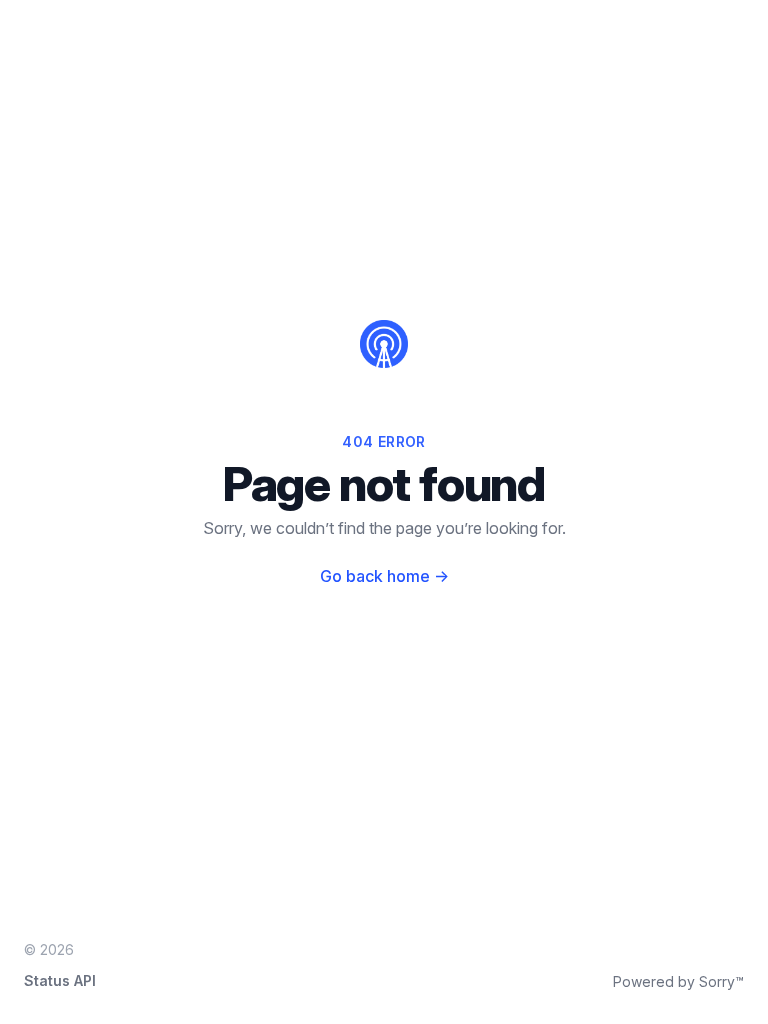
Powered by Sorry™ (678, 981)
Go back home (384, 576)
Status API (60, 980)
